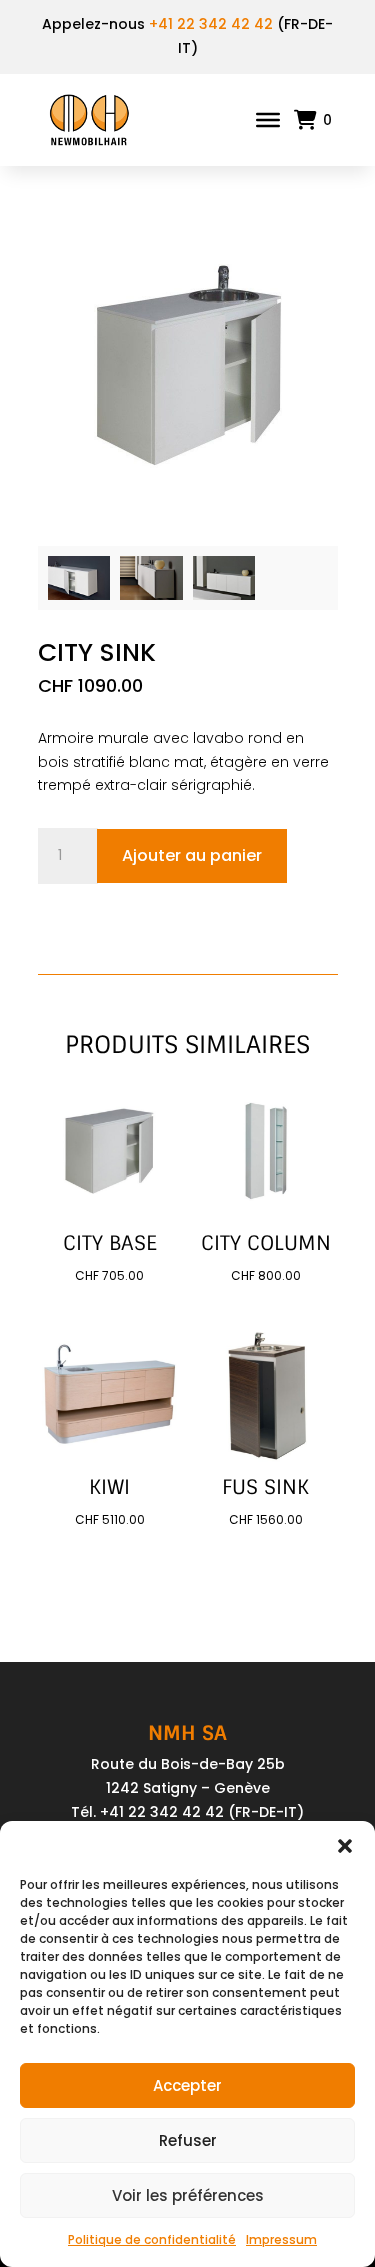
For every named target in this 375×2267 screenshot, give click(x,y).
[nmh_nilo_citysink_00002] (224, 595)
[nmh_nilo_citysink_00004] (79, 595)
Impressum (281, 2239)
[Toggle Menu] (268, 119)
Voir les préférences (188, 2195)
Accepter (187, 2085)
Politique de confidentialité (152, 2239)
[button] (345, 1846)
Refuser (188, 2140)
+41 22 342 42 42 (211, 24)
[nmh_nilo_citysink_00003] (151, 595)
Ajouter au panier (192, 855)
